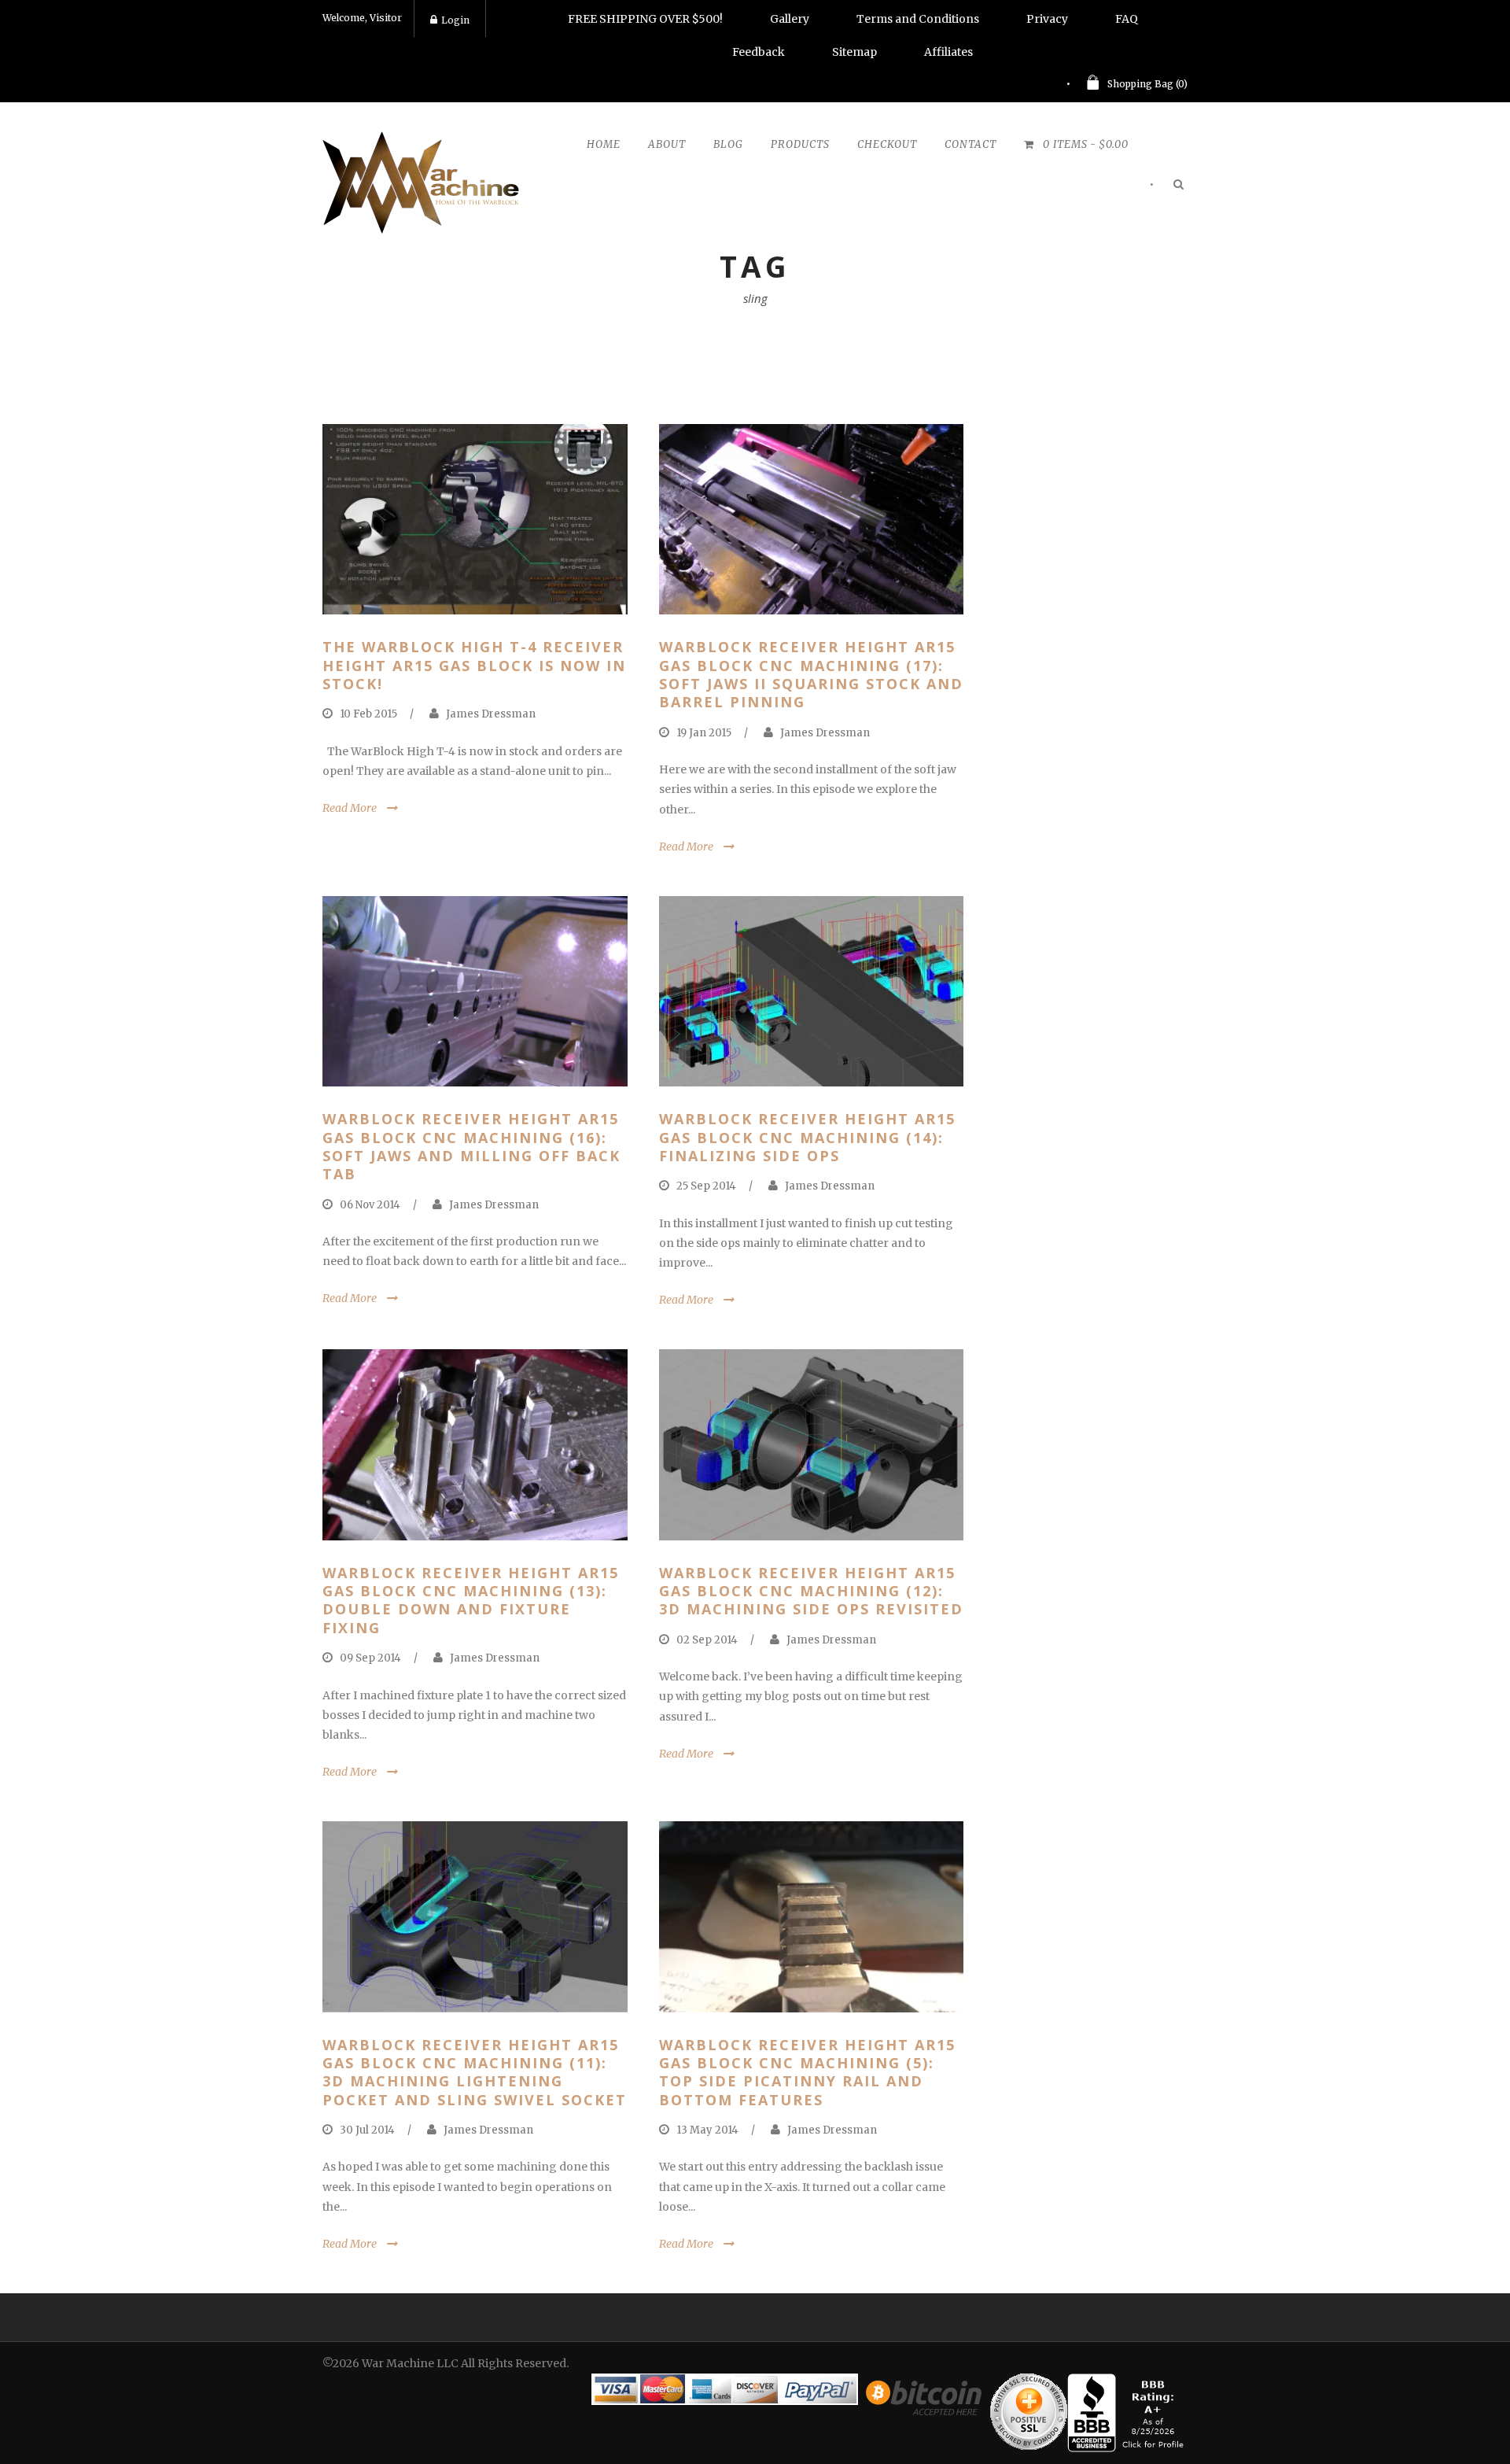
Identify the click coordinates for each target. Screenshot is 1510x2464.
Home (604, 144)
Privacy (1047, 19)
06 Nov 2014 (370, 1205)
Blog (728, 144)
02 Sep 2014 (707, 1640)
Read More (350, 808)
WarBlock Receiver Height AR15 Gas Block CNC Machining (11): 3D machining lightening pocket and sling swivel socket (475, 2072)
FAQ (1127, 19)
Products (800, 144)
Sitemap (854, 52)
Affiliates (948, 52)
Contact (970, 144)
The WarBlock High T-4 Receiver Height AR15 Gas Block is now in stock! (474, 665)
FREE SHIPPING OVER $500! (645, 19)
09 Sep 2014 (370, 1658)
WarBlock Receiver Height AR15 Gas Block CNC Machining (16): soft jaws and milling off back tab (471, 1146)
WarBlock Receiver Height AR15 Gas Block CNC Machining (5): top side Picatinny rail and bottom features (807, 2072)
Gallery (790, 19)
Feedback (759, 52)
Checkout (887, 144)
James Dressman (491, 714)
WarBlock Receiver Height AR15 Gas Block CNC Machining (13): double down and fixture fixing (471, 1600)
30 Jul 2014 (367, 2130)
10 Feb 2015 (368, 714)
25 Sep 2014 (706, 1186)
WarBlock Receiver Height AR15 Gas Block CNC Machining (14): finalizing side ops (807, 1137)
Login (455, 20)
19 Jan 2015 (704, 733)
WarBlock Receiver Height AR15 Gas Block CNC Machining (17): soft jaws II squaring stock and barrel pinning (811, 674)
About (667, 144)
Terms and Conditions (918, 19)
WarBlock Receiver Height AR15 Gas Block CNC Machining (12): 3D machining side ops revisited (811, 1591)
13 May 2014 (707, 2130)
